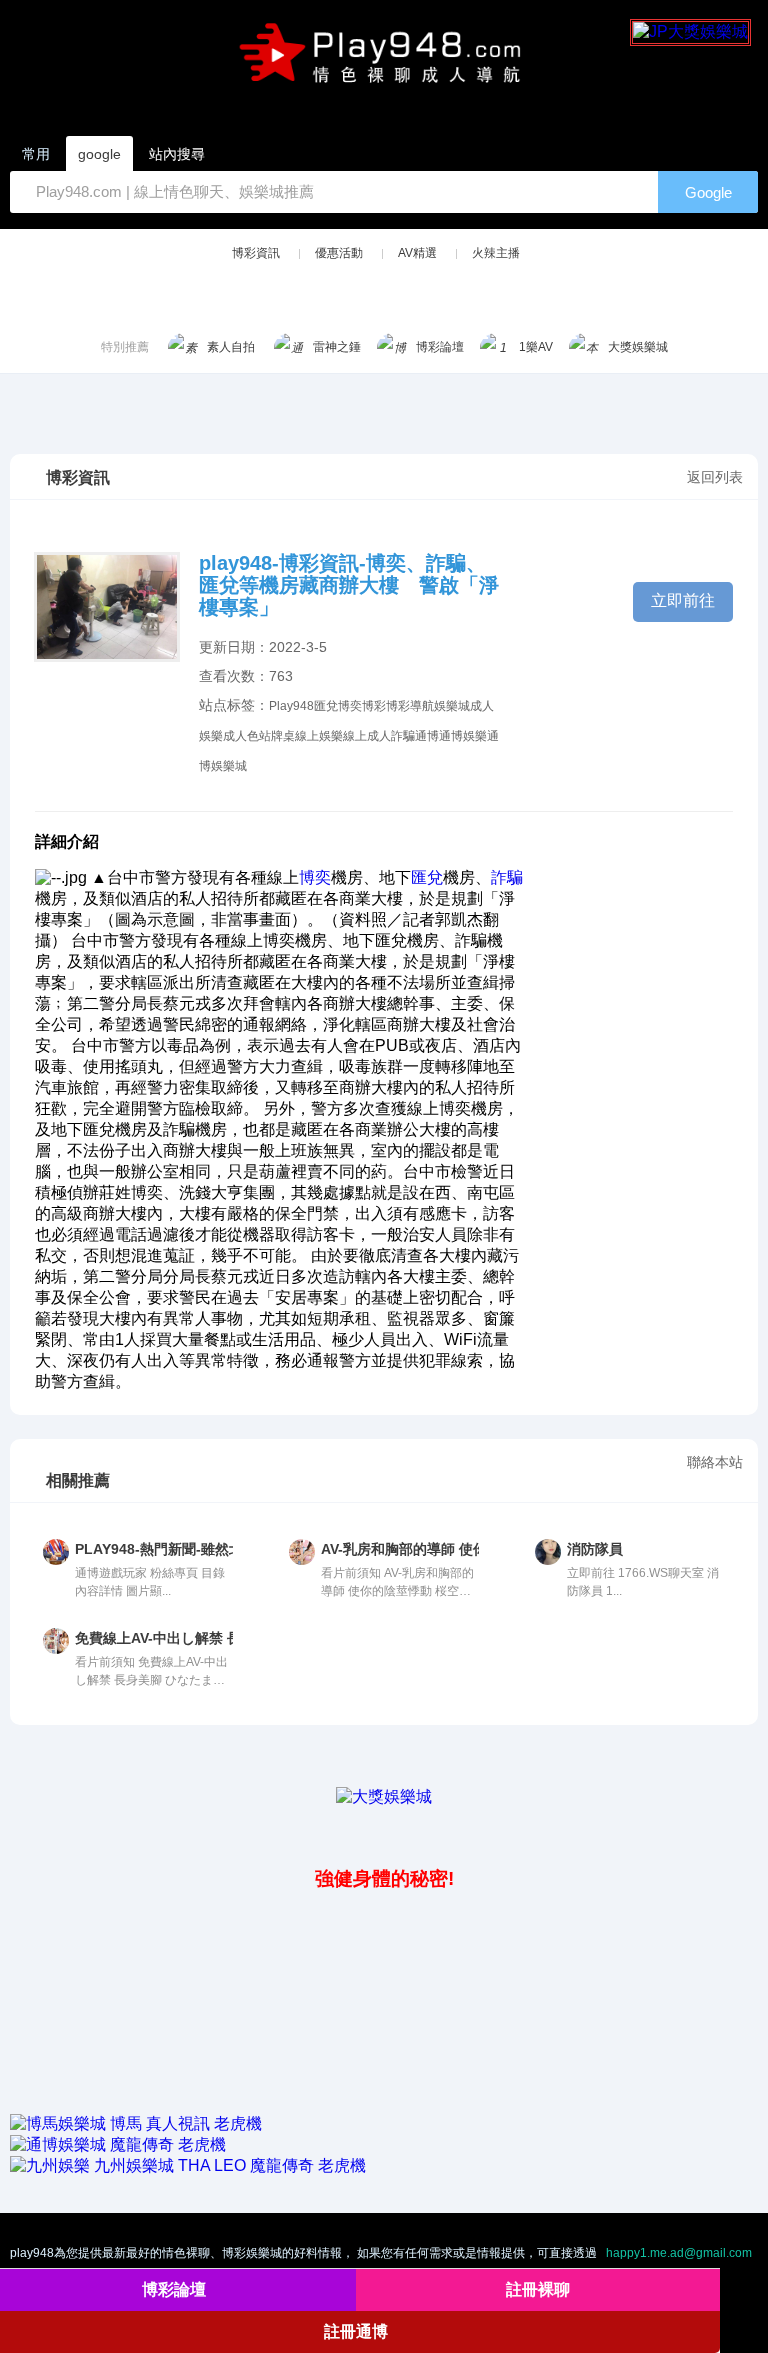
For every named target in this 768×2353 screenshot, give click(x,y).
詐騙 (403, 736)
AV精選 (417, 253)
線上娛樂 (319, 736)
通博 (427, 736)
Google (708, 192)
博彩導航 (410, 706)
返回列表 (715, 477)
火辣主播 (496, 253)
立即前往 (683, 600)
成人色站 (247, 736)
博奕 (350, 706)
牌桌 (283, 736)
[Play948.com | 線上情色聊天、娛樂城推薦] (384, 61)
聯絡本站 (715, 1462)
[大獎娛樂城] (384, 1796)
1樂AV (536, 347)
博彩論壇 (440, 347)
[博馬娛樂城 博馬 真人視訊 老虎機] (136, 2123)
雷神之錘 (337, 347)
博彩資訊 (256, 253)
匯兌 (326, 706)
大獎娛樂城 (638, 347)
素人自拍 (231, 347)
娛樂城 (452, 706)
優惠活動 (339, 253)
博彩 (374, 706)
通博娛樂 (463, 736)
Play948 (291, 706)
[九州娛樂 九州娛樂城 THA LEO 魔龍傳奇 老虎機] (188, 2165)
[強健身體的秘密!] (12, 1834)
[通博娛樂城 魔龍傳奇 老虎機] (118, 2144)
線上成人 (367, 736)
